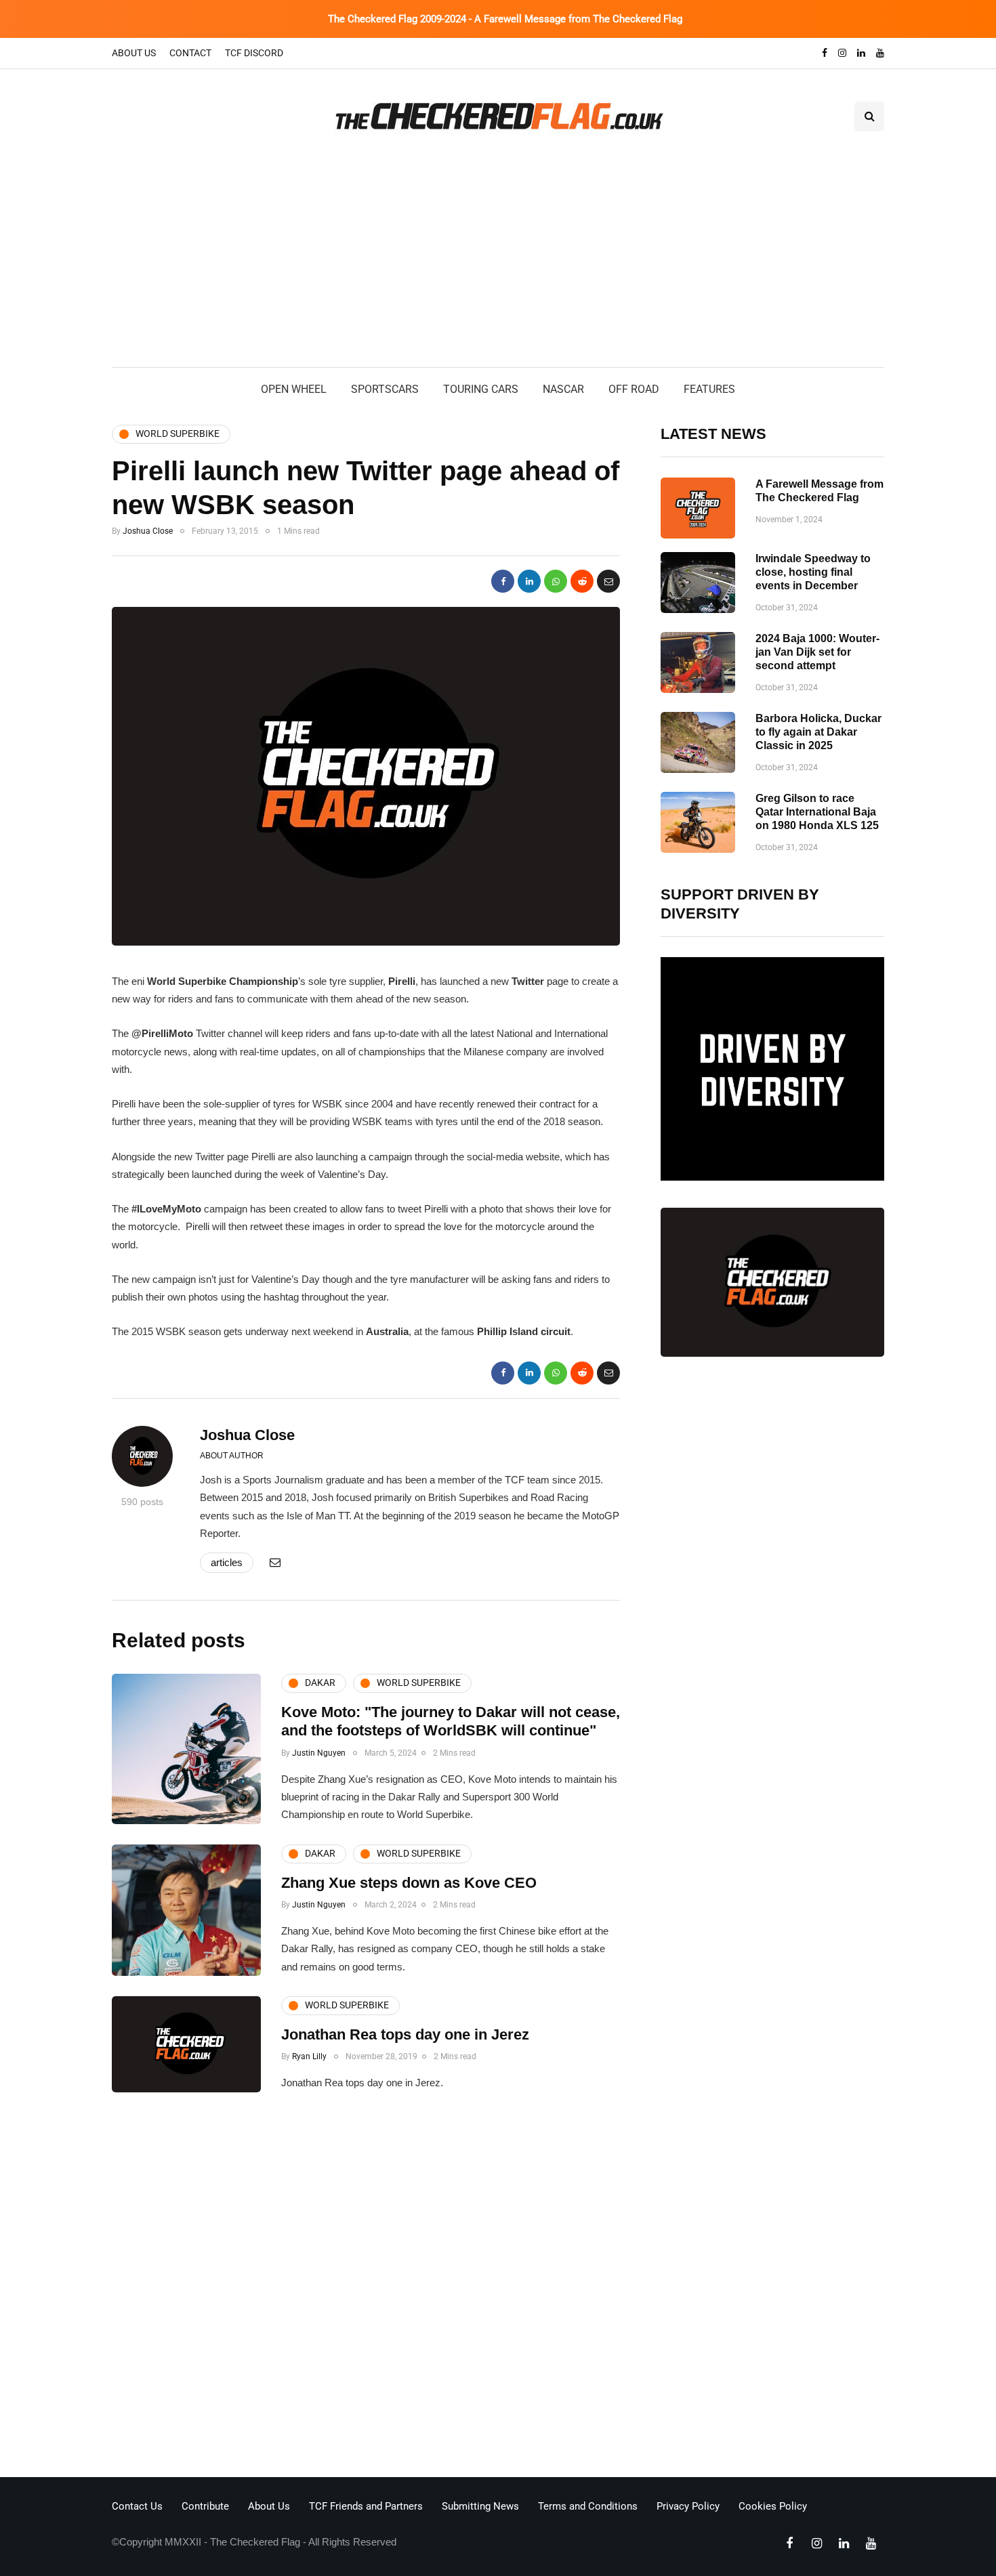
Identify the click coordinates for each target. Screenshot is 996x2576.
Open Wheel (294, 389)
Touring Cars (481, 389)
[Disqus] (366, 2289)
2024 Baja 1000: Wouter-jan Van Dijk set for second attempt (817, 652)
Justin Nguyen (319, 1753)
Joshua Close (148, 531)
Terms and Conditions (588, 2506)
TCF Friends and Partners (366, 2506)
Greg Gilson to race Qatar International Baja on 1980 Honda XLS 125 (817, 812)
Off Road (634, 389)
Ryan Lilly (309, 2056)
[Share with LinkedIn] (529, 581)
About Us (134, 53)
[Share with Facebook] (503, 581)
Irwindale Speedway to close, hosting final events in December (813, 572)
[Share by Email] (608, 581)
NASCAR (563, 389)
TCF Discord (254, 53)
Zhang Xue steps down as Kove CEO (409, 1883)
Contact (190, 53)
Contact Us (137, 2506)
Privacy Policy (688, 2506)
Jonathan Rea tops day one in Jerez (405, 2034)
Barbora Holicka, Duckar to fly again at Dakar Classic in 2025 (818, 732)
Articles (227, 1562)
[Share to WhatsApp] (556, 581)
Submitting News (480, 2506)
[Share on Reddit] (582, 581)
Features (709, 389)
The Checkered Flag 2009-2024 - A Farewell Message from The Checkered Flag (505, 19)
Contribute (205, 2506)
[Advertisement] (498, 266)
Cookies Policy (773, 2506)
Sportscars (385, 389)
